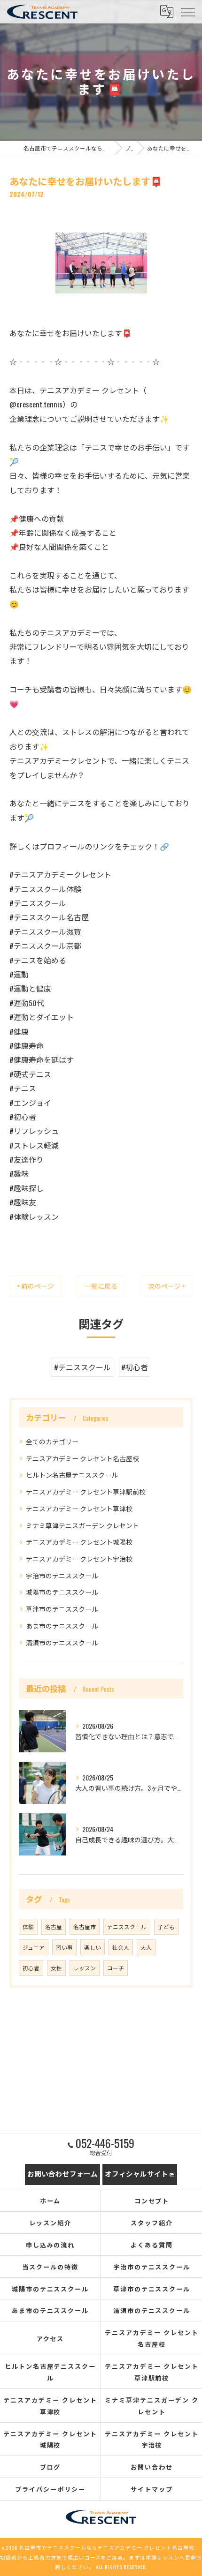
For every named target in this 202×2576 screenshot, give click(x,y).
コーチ (116, 1968)
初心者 (31, 1968)
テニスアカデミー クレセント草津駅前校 (86, 1491)
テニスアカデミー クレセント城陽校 (79, 1542)
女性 (56, 1968)
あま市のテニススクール (62, 1626)
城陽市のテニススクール (62, 1592)
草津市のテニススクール (62, 1609)
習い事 (64, 1947)
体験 (28, 1926)
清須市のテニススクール (62, 1642)
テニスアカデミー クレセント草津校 (79, 1508)
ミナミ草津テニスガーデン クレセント (82, 1525)
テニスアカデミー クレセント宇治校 (79, 1558)
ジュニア (34, 1947)
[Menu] (187, 12)
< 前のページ (35, 1286)
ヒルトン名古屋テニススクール (72, 1475)
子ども (166, 1926)
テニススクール (127, 1926)
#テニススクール (82, 1367)
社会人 (121, 1947)
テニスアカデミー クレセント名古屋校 (82, 1458)
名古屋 (54, 1926)
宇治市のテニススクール (62, 1575)
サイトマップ (152, 2489)
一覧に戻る (101, 1286)
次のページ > (167, 1286)
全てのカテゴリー (52, 1441)
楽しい (93, 1947)
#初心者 (135, 1367)
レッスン (85, 1968)
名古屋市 (85, 1926)
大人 (146, 1947)
